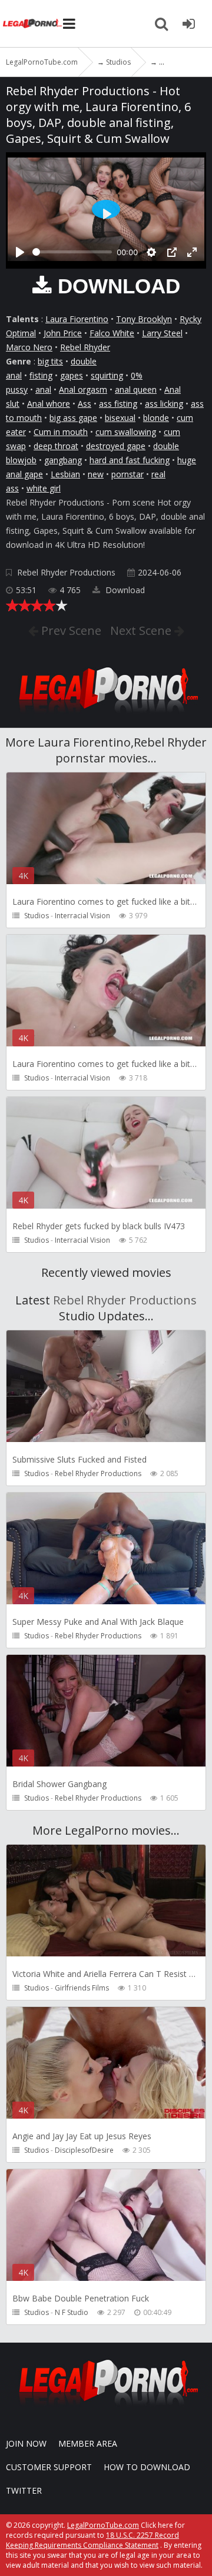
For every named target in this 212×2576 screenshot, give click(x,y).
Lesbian (65, 474)
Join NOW (26, 2443)
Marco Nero (29, 347)
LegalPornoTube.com (32, 24)
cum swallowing (126, 432)
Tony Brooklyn (144, 319)
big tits (50, 361)
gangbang (63, 460)
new (96, 474)
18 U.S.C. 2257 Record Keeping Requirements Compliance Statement (92, 2540)
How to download (147, 2467)
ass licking (164, 404)
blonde (156, 418)
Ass (85, 404)
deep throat (56, 446)
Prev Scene (70, 630)
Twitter (24, 2490)
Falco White (112, 333)
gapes (72, 375)
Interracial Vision (82, 916)
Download (124, 590)
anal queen (136, 389)
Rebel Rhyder (85, 347)
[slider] (72, 252)
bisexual (120, 418)
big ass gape (73, 418)
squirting (107, 375)
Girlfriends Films (82, 1988)
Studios (37, 916)
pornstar (127, 474)
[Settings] (151, 252)
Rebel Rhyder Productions (66, 572)
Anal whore (49, 404)
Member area (88, 2443)
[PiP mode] (172, 252)
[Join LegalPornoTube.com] (188, 24)
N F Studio (72, 2312)
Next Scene (142, 630)
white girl (44, 488)
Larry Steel (162, 333)
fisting (41, 375)
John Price (63, 333)
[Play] (20, 252)
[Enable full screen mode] (192, 252)
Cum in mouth (61, 432)
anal (43, 389)
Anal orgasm (83, 389)
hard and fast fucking (130, 460)
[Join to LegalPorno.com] (106, 716)
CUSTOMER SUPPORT (49, 2467)
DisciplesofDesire (84, 2150)
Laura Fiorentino (77, 319)
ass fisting (118, 404)
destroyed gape (116, 446)
